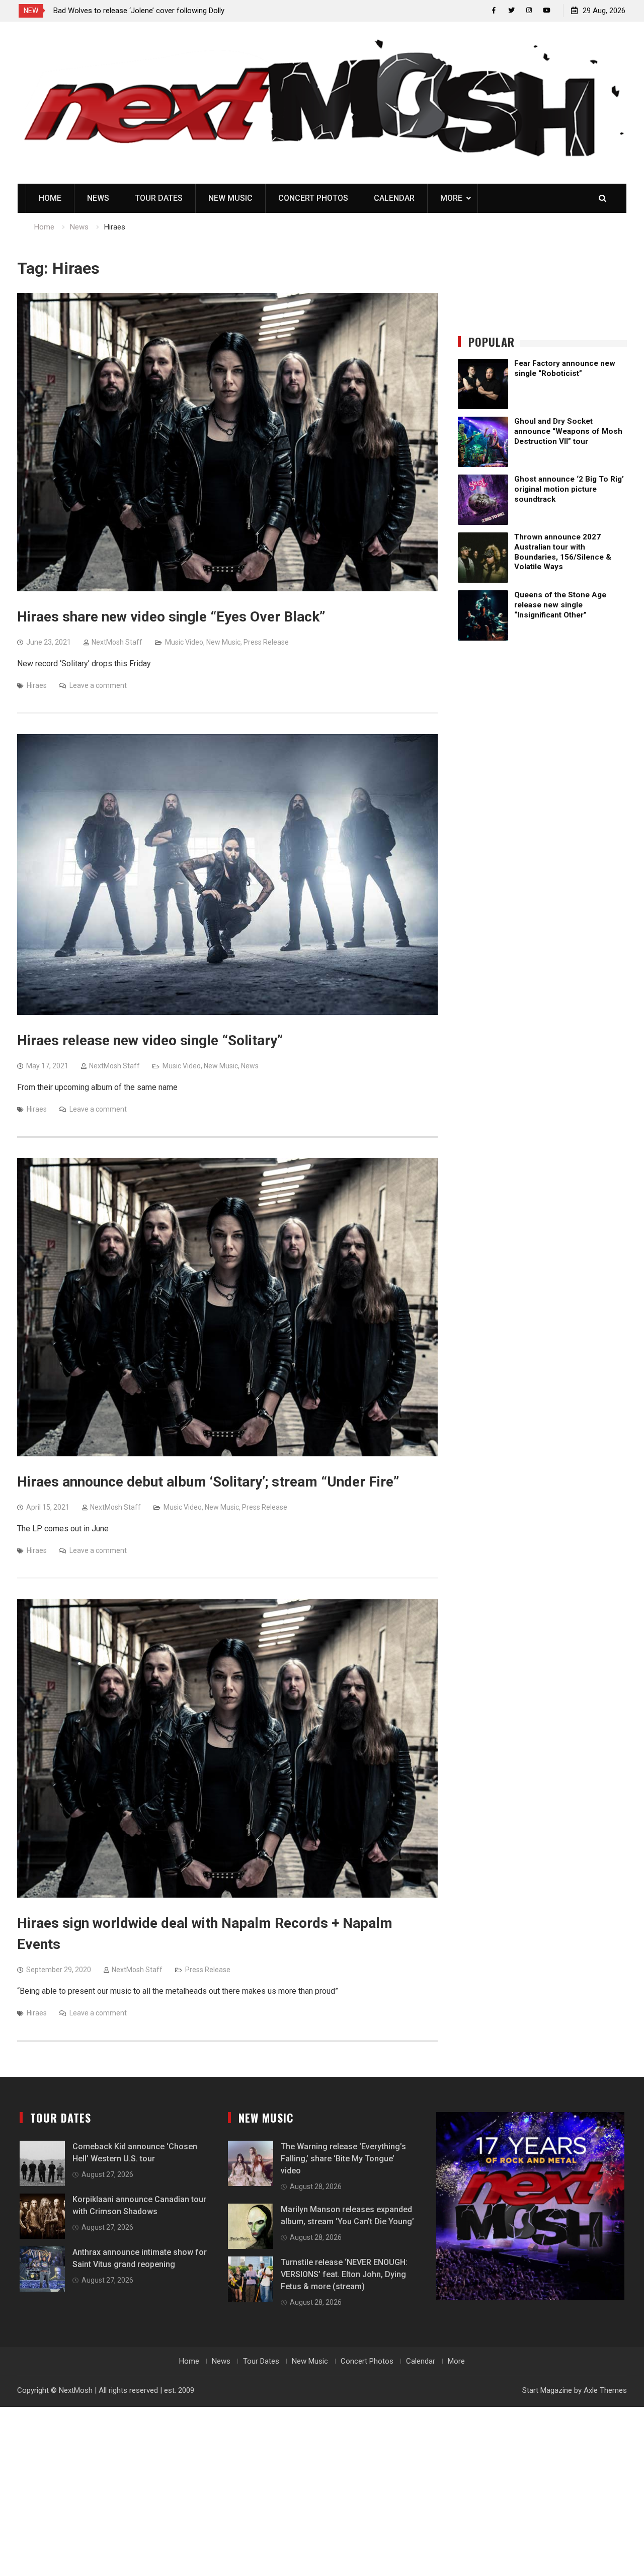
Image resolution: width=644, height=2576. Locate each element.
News (98, 198)
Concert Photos (313, 198)
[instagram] (529, 10)
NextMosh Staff (117, 642)
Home (50, 198)
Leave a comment (98, 685)
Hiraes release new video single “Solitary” (150, 1040)
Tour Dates (159, 198)
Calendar (394, 198)
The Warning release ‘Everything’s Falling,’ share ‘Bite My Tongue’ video (343, 2159)
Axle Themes (605, 2390)
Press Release (266, 642)
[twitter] (511, 10)
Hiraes (37, 685)
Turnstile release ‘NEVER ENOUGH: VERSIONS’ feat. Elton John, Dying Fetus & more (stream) (344, 2274)
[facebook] (494, 10)
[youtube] (547, 10)
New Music (230, 198)
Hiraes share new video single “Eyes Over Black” (171, 617)
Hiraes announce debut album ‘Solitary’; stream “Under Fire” (208, 1482)
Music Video (184, 642)
